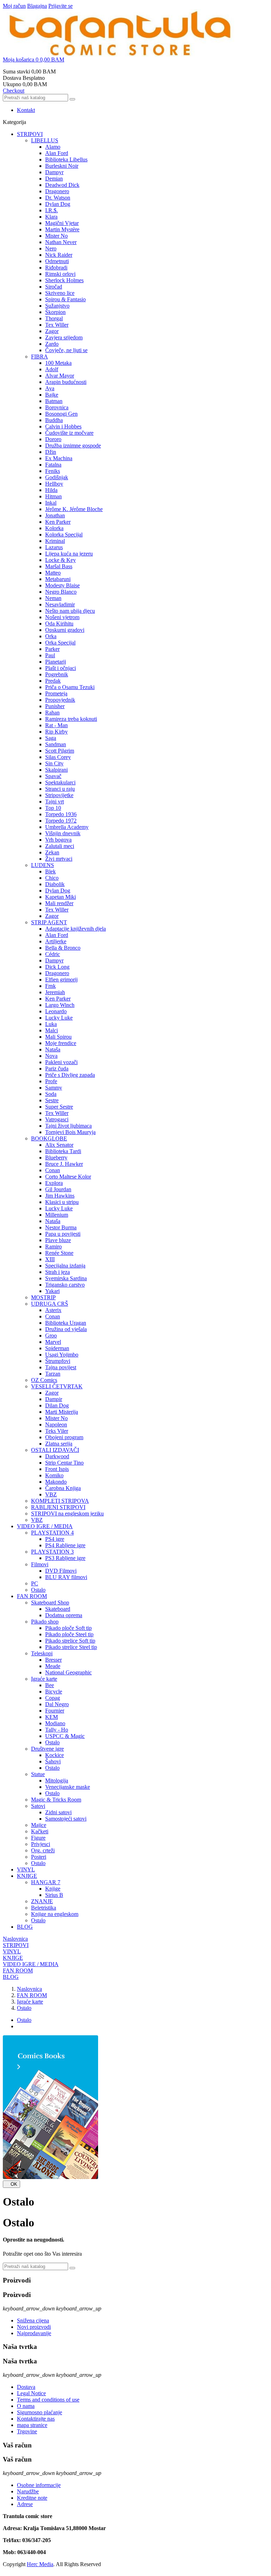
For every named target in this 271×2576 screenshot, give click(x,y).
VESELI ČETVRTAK (57, 1386)
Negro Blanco (61, 592)
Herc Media (40, 2564)
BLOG (25, 1927)
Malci (52, 1030)
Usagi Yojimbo (62, 1355)
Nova (51, 1056)
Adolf (52, 369)
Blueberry (56, 1158)
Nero (51, 248)
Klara (51, 217)
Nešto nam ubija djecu (70, 611)
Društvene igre (47, 1749)
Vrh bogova (58, 840)
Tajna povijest (61, 1367)
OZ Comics (44, 1380)
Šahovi (53, 1761)
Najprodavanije (34, 2333)
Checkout (14, 91)
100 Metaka (58, 363)
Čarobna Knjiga (63, 1488)
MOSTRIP (43, 1297)
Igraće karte (44, 1679)
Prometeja (56, 693)
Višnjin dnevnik (63, 833)
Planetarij (56, 662)
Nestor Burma (61, 1227)
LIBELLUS (45, 140)
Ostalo (38, 1590)
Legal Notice (31, 2393)
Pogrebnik (57, 674)
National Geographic (68, 1672)
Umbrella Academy (67, 827)
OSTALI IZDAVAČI (55, 1450)
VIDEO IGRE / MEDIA (45, 1526)
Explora (54, 1183)
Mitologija (57, 1780)
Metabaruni (58, 579)
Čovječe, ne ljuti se (66, 350)
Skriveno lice (60, 293)
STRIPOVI (30, 134)
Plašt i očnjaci (61, 668)
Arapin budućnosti (66, 382)
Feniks (53, 471)
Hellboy (54, 484)
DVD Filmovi (61, 1571)
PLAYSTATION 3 (52, 1552)
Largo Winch (60, 1005)
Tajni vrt (55, 802)
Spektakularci (60, 782)
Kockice (55, 1755)
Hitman (53, 496)
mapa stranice (32, 2425)
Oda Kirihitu (59, 624)
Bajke (52, 395)
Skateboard (58, 1609)
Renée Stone (59, 1253)
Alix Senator (59, 1145)
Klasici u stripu (62, 1202)
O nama (26, 2406)
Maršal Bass (59, 566)
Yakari (52, 1291)
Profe (51, 1081)
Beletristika (44, 1908)
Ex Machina (59, 458)
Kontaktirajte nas (36, 2419)
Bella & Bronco (63, 948)
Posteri (39, 1857)
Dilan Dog (57, 1405)
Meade (53, 1666)
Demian (54, 179)
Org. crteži (43, 1850)
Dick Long (57, 967)
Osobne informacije (39, 2485)
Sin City (54, 763)
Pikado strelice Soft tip (70, 1641)
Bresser (53, 1660)
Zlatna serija (59, 1444)
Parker (52, 649)
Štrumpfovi (58, 1361)
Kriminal (55, 541)
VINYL (26, 1869)
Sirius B (54, 1895)
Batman (54, 401)
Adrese (25, 2504)
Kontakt (26, 110)
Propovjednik (60, 700)
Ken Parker (58, 522)
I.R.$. (52, 210)
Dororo (53, 439)
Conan (53, 1170)
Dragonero (57, 191)
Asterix (53, 1310)
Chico (52, 878)
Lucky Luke (59, 1018)
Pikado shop (45, 1622)
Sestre (52, 1100)
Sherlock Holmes (64, 280)
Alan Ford (57, 153)
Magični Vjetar (62, 223)
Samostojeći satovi (66, 1819)
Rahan (52, 713)
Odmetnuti (57, 261)
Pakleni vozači (61, 1062)
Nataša (53, 1049)
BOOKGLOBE (49, 1138)
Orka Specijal (60, 643)
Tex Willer (57, 325)
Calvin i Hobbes (63, 426)
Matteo (53, 573)
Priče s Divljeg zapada (70, 1075)
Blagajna (37, 6)
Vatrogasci (57, 1119)
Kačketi (40, 1831)
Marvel (53, 1342)
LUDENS (43, 865)
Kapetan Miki (61, 897)
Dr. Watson (58, 198)
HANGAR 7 (46, 1882)
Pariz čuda (57, 1069)
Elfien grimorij (61, 980)
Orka (51, 636)
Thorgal (54, 318)
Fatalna (53, 465)
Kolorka (54, 528)
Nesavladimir (60, 604)
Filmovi (40, 1564)
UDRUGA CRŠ (50, 1304)
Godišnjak (57, 477)
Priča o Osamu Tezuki (70, 687)
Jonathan (55, 515)
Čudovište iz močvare (69, 433)
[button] (135, 60)
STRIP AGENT (49, 922)
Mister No (56, 236)
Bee (50, 1685)
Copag (53, 1698)
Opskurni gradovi (65, 630)
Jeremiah (55, 992)
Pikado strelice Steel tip (71, 1647)
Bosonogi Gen (61, 414)
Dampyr (54, 172)
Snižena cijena (33, 2320)
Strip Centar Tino (64, 1463)
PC (35, 1583)
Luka (51, 1024)
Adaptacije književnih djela (76, 929)
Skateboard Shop (50, 1602)
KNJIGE (27, 1876)
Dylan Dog (58, 204)
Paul (50, 655)
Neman (53, 598)
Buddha (54, 420)
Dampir (54, 1399)
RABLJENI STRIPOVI (58, 1507)
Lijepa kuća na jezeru (69, 554)
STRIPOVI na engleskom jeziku (67, 1513)
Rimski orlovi (60, 274)
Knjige (53, 1889)
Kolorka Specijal (64, 535)
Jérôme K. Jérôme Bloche (74, 509)
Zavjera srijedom (64, 337)
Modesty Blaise (62, 585)
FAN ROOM (32, 1596)
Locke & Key (61, 560)
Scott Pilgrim (60, 751)
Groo (51, 1336)
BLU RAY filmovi (66, 1577)
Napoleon (56, 1424)
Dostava (26, 2387)
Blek (50, 871)
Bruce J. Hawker (64, 1164)
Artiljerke (56, 941)
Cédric (53, 954)
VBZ (51, 1494)
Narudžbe (28, 2491)
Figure (38, 1838)
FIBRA (40, 357)
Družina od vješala (66, 1329)
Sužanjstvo (57, 306)
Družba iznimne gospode (73, 446)
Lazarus (54, 547)
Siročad (54, 287)
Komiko (54, 1475)
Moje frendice (61, 1043)
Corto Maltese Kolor (68, 1177)
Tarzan (53, 1374)
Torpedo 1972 (61, 821)
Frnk (50, 986)
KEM (52, 1717)
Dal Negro (57, 1704)
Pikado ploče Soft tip (68, 1628)
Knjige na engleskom (55, 1914)
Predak (53, 681)
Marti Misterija (62, 1412)
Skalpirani (56, 770)
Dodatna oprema (64, 1615)
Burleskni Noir (62, 166)
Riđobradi (56, 268)
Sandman (56, 744)
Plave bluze (58, 1240)
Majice (39, 1825)
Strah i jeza (58, 1272)
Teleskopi (42, 1653)
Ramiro (53, 1247)
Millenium (57, 1215)
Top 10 (53, 808)
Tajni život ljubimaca (68, 1126)
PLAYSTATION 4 (52, 1533)
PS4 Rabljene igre (65, 1545)
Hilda (51, 490)
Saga (51, 738)
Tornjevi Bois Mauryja (70, 1132)
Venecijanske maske (68, 1787)
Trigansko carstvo (65, 1285)
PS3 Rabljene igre (65, 1558)
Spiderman (57, 1348)
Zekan (52, 852)
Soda (51, 1094)
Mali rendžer (59, 903)
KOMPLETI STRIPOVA (60, 1501)
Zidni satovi (58, 1812)
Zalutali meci (60, 846)
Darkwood (57, 1456)
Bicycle (54, 1691)
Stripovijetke (59, 795)
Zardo (52, 344)
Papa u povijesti (63, 1234)
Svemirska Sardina (66, 1278)
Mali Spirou (58, 1037)
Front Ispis (57, 1469)
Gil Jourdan (58, 1189)
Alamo (53, 147)
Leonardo (56, 1011)
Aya (50, 388)
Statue (38, 1774)
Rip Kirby (56, 732)
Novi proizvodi (34, 2327)
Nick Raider (59, 255)
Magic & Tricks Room (56, 1800)
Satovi (38, 1806)
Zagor (52, 331)
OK (11, 2184)
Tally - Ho (57, 1730)
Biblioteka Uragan (66, 1323)
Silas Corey (58, 757)
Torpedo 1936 (61, 814)
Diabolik (55, 884)
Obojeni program (64, 1437)
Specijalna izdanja (65, 1266)
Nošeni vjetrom (62, 617)
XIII (50, 1259)
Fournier (55, 1711)
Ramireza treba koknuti (71, 719)
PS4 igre (55, 1539)
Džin (51, 452)
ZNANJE (42, 1901)
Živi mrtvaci (59, 859)
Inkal (51, 503)
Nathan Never (61, 242)
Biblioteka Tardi (63, 1151)
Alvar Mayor (60, 376)
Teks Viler (57, 1431)
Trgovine (27, 2431)
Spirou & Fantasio (65, 299)
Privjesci (41, 1844)
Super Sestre (59, 1107)
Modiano (55, 1723)
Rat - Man (56, 725)
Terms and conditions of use (48, 2400)
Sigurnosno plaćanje (40, 2412)
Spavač (53, 776)
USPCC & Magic (65, 1736)
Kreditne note (32, 2498)
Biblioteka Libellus (66, 159)
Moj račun (14, 6)
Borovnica (57, 407)
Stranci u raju (60, 789)
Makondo (56, 1482)
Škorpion (55, 312)
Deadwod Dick (62, 185)
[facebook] (50, 2177)
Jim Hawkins (60, 1196)
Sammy (54, 1088)
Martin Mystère (62, 229)
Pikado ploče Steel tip (69, 1634)
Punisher (55, 706)
